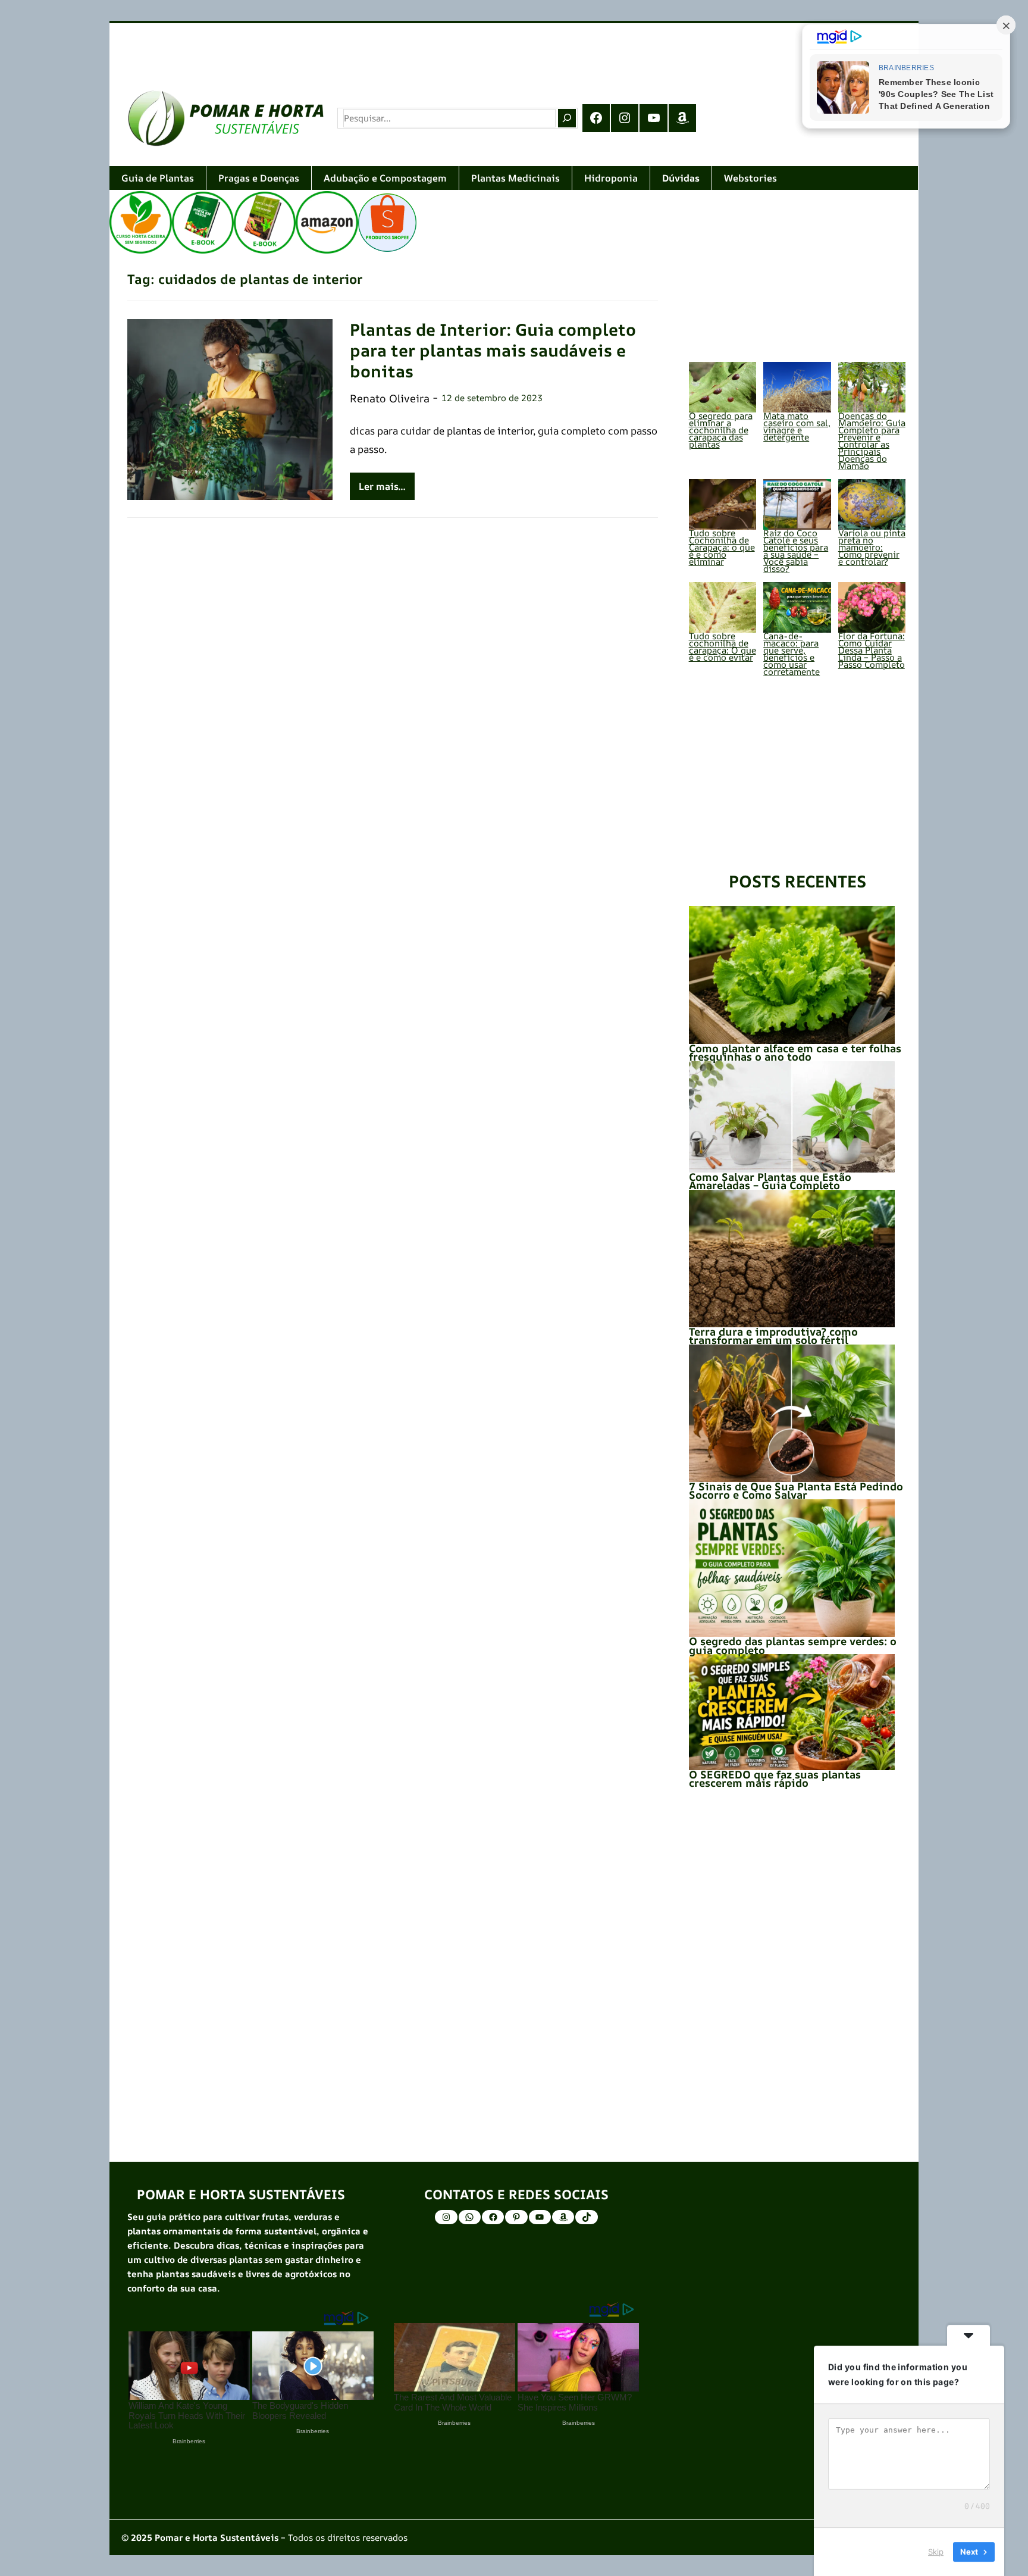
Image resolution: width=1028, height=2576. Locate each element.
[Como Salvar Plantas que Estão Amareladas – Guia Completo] (792, 1117)
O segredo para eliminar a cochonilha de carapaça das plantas (721, 430)
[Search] (567, 118)
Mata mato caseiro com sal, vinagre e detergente (797, 426)
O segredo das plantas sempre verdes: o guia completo (793, 1645)
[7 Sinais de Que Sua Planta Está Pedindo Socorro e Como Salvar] (792, 1413)
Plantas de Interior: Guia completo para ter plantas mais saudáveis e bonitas (493, 350)
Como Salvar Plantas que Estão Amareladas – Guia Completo (770, 1181)
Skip (936, 2552)
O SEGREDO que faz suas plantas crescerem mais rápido (775, 1778)
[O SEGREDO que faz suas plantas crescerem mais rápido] (792, 1712)
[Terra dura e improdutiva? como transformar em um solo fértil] (792, 1259)
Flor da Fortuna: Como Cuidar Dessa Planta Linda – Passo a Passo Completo (872, 650)
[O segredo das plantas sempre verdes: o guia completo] (792, 1568)
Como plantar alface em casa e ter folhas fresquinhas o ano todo (795, 1052)
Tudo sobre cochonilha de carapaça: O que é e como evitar (723, 647)
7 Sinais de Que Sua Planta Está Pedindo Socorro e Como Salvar (796, 1490)
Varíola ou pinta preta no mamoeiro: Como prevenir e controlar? (872, 547)
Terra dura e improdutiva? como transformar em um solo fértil (773, 1336)
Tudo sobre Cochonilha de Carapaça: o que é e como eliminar (722, 547)
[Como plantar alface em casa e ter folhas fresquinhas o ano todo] (792, 975)
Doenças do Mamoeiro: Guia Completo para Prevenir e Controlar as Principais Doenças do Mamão (872, 441)
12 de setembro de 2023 (492, 398)
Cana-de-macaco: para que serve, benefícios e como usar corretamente (792, 654)
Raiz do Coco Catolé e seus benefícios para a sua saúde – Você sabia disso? (796, 551)
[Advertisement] (466, 47)
